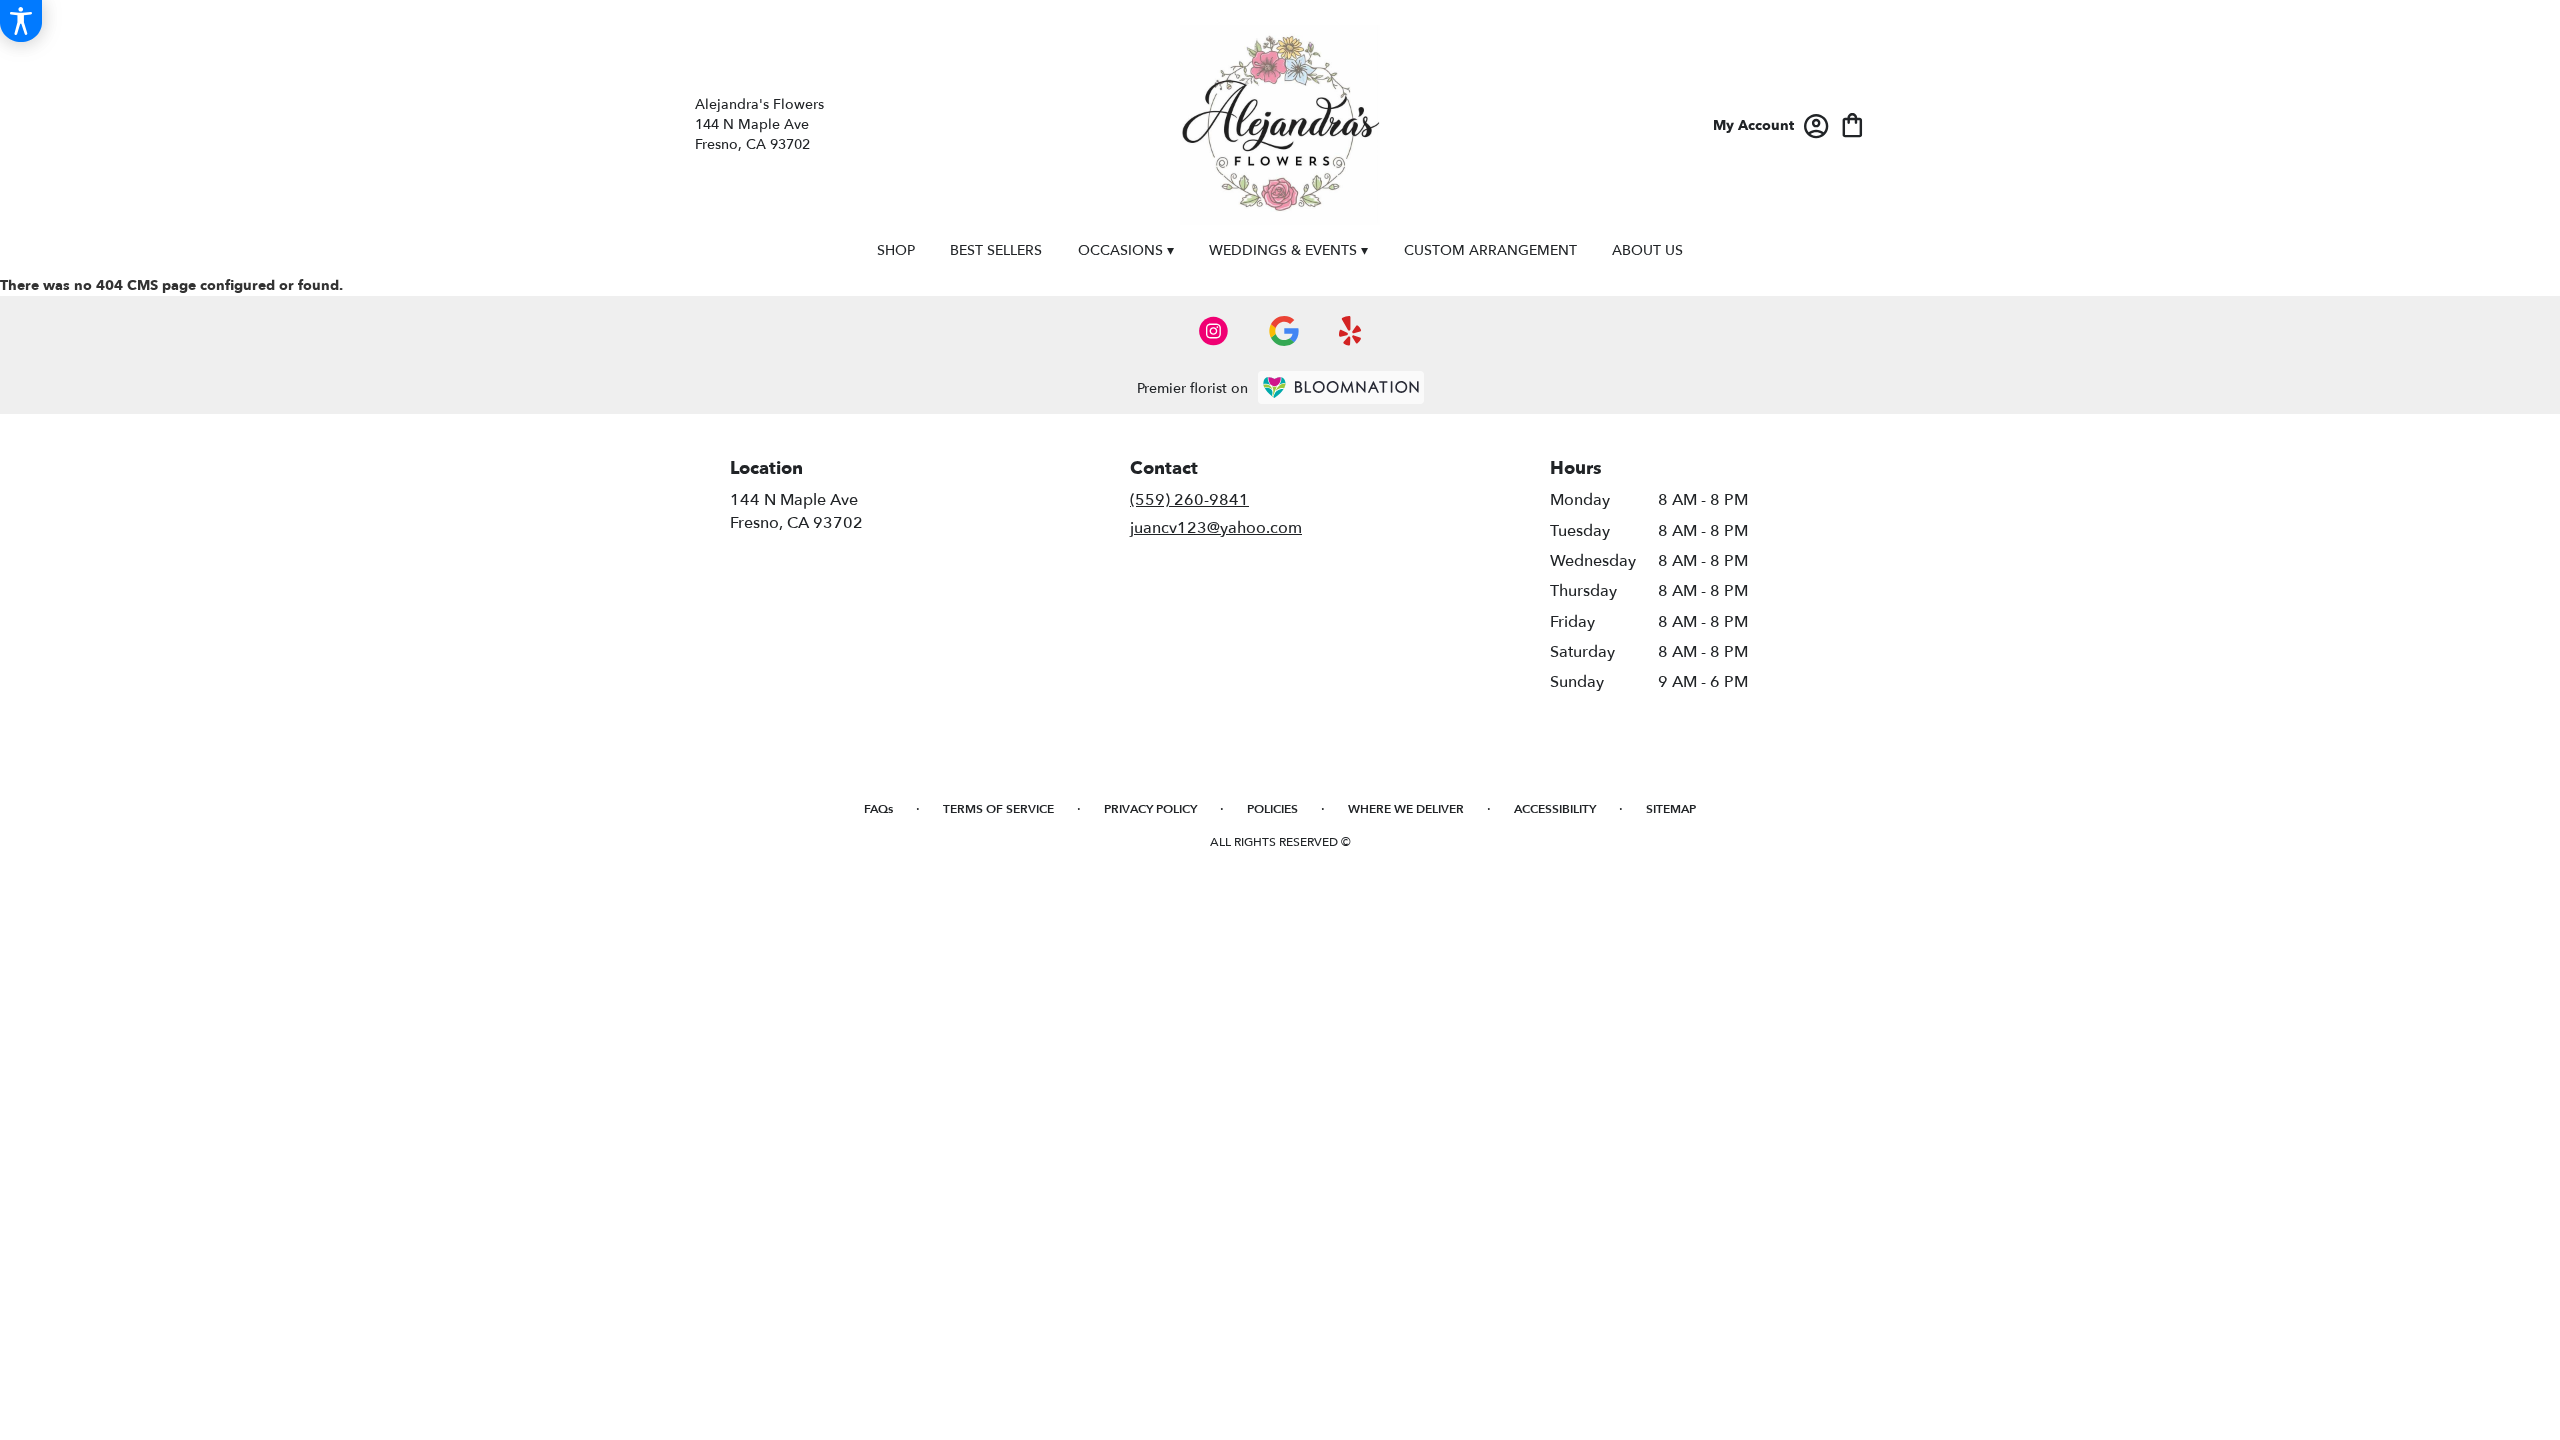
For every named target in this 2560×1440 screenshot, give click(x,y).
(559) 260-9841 (1189, 500)
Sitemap (1671, 809)
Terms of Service (998, 809)
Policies (1272, 809)
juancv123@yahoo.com (1216, 528)
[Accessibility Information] (21, 21)
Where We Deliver (1406, 809)
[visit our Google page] (1284, 331)
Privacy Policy (1150, 809)
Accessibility (1555, 809)
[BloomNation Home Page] (1341, 387)
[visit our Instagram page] (1214, 331)
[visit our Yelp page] (1350, 331)
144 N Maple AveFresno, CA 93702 (796, 511)
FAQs (878, 809)
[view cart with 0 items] (1852, 123)
